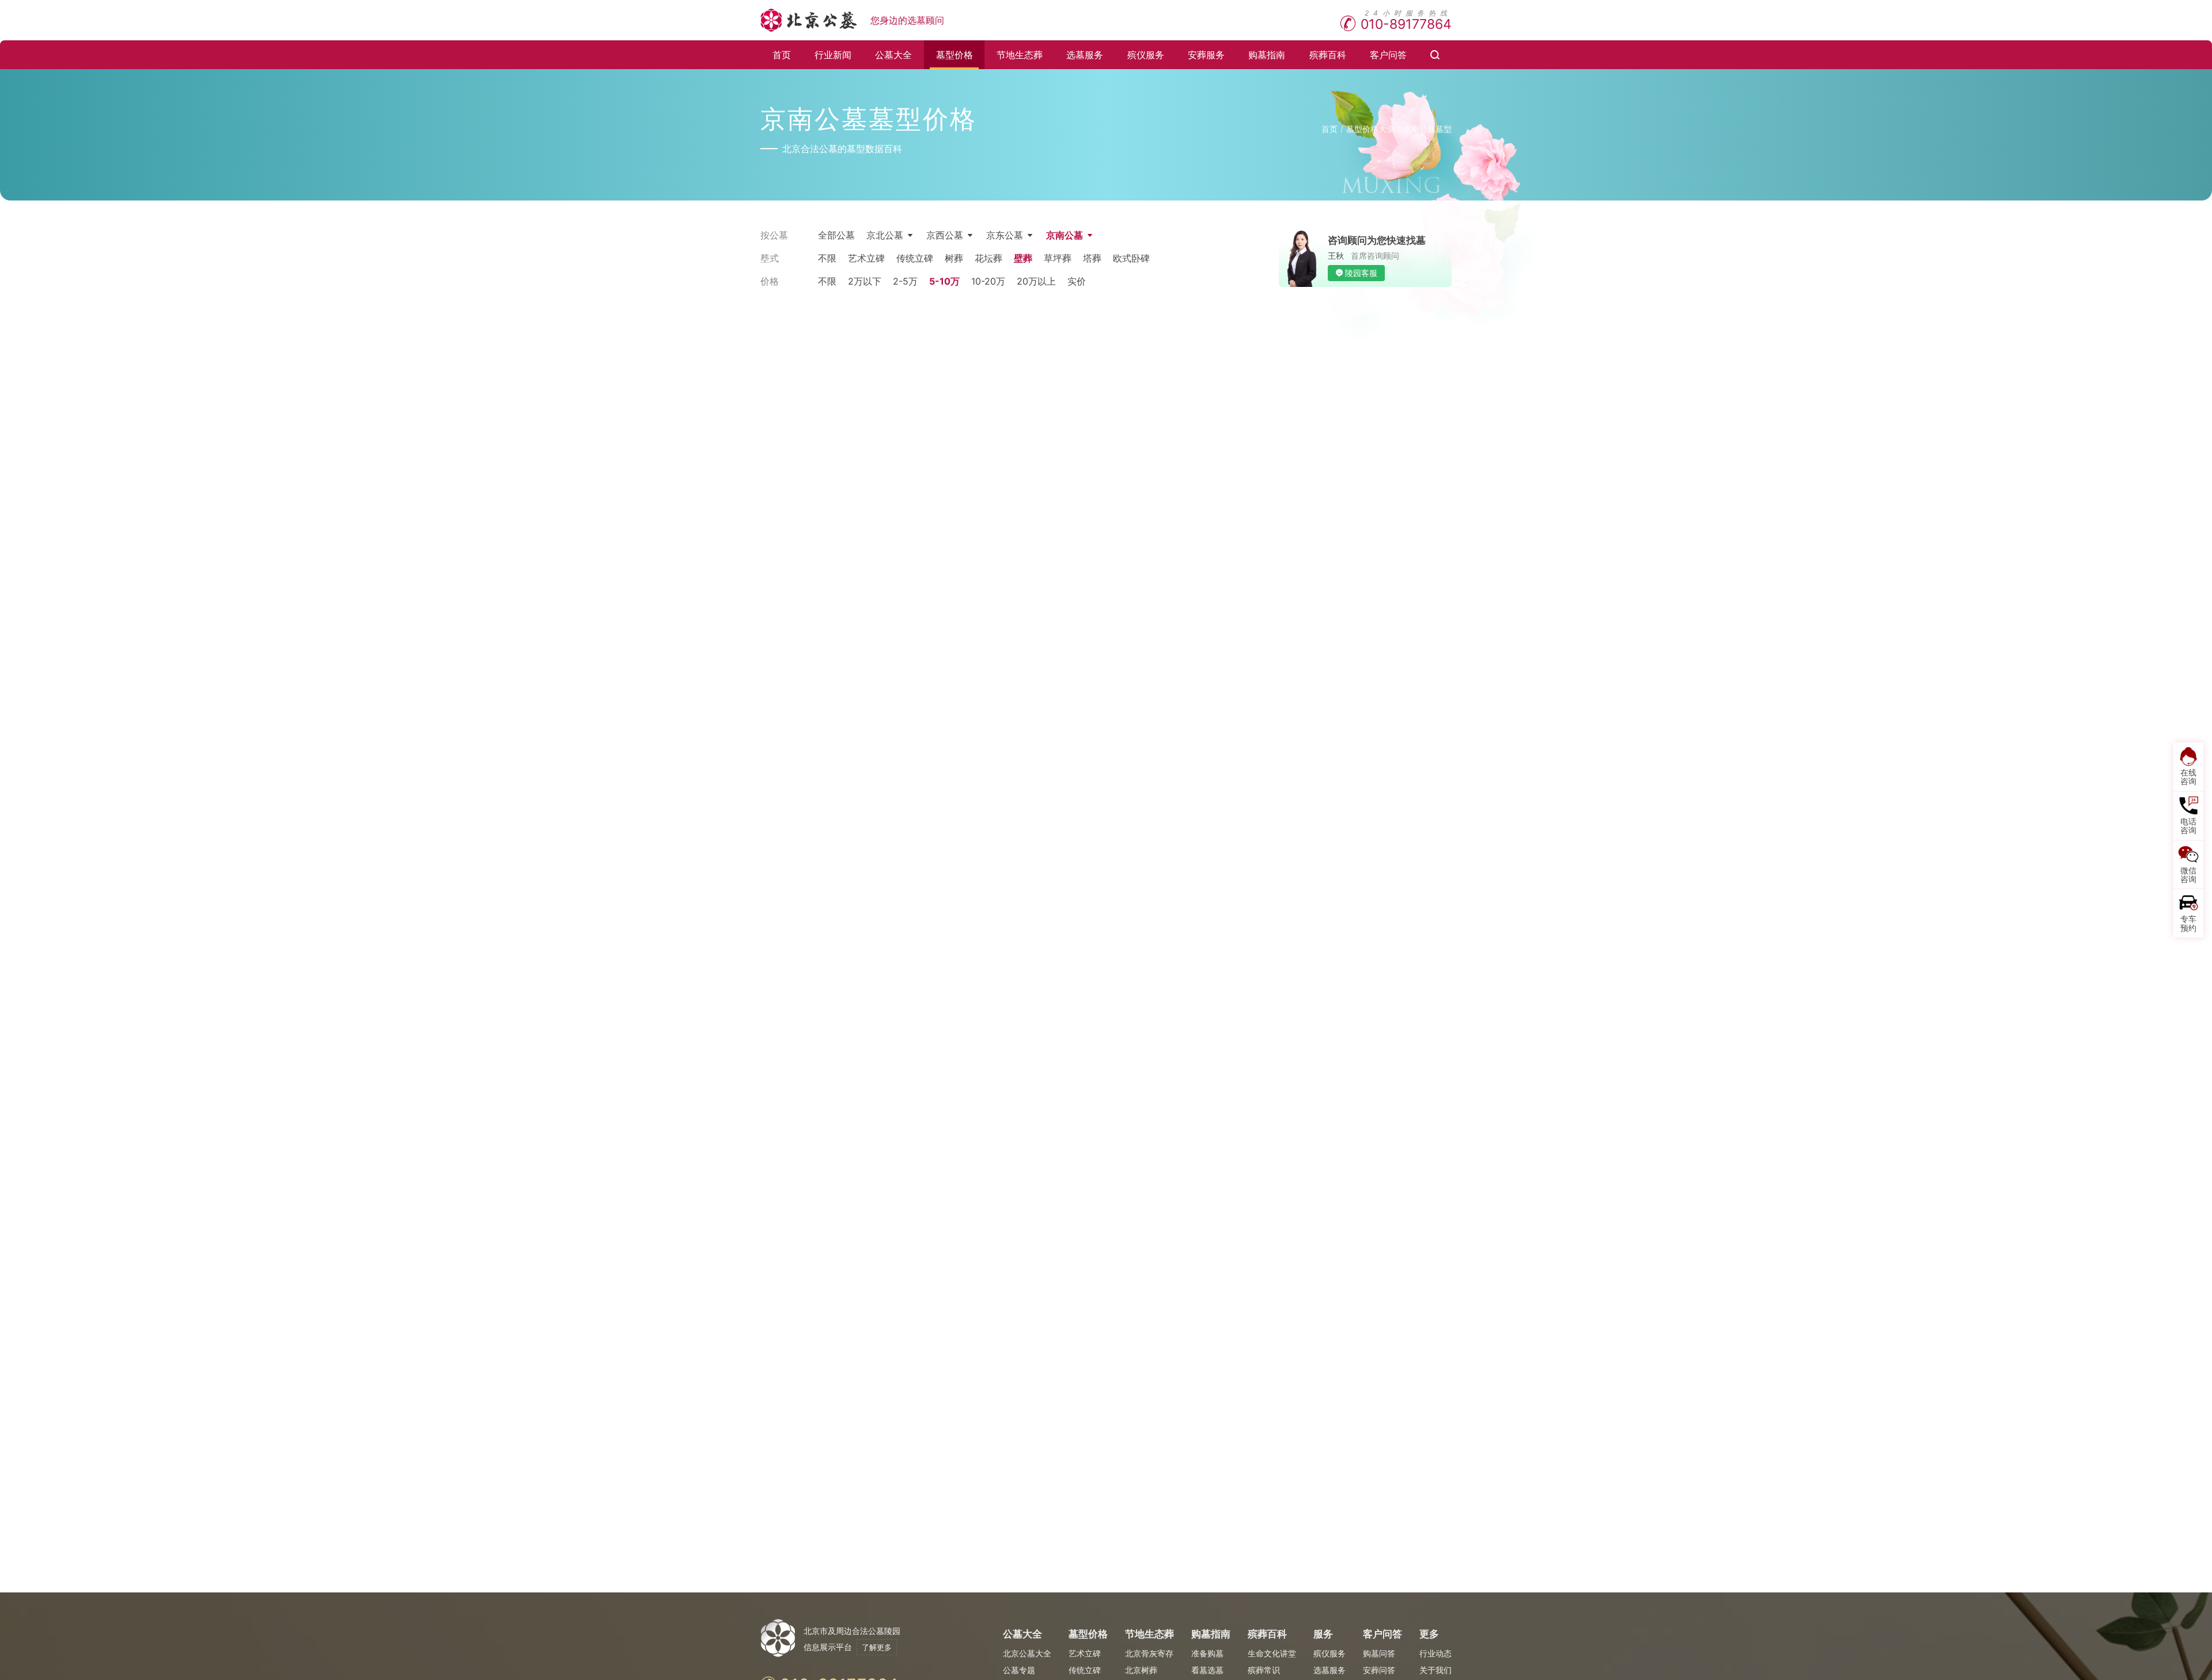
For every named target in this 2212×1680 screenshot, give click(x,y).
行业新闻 (833, 55)
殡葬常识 (1264, 1670)
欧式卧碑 (1131, 258)
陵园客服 (1361, 273)
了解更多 (877, 1647)
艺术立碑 (866, 258)
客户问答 (1388, 55)
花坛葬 (988, 258)
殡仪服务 (1146, 55)
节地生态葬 (1020, 55)
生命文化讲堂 (1272, 1653)
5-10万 (944, 281)
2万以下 (865, 281)
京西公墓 (945, 235)
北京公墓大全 (1027, 1653)
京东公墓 (1005, 235)
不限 (827, 258)
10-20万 (988, 281)
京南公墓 (1065, 235)
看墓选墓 (1207, 1670)
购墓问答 (1379, 1653)
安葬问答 (1379, 1670)
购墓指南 (1267, 55)
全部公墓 (836, 235)
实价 (1077, 281)
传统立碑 (915, 258)
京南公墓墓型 (1427, 129)
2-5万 (905, 281)
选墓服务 (1085, 55)
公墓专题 (1019, 1670)
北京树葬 (1141, 1670)
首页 (782, 55)
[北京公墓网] (810, 20)
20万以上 (1036, 281)
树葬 (954, 258)
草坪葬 (1058, 258)
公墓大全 (893, 55)
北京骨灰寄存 (1149, 1653)
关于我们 (1435, 1670)
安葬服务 (1206, 55)
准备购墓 (1207, 1653)
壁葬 (1023, 258)
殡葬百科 (1328, 55)
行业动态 (1435, 1653)
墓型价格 (955, 55)
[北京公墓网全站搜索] (1435, 55)
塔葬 (1092, 258)
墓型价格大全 (1370, 129)
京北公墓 (885, 235)
